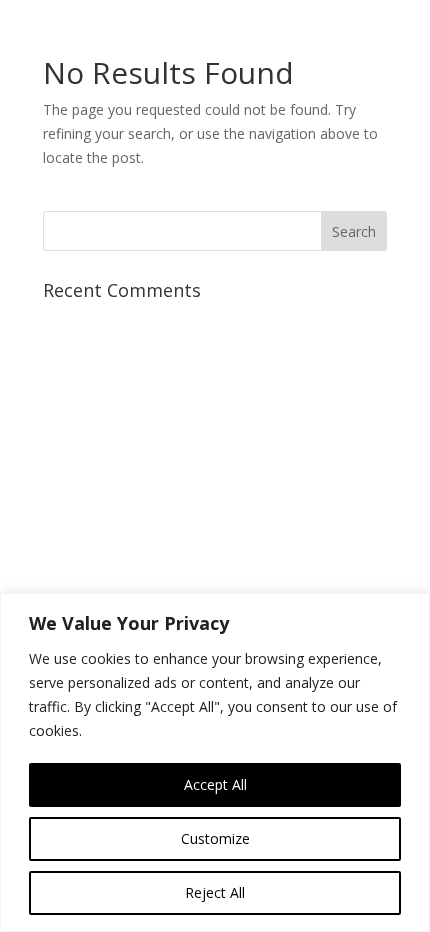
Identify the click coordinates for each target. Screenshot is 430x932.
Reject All (215, 892)
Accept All (215, 784)
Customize (215, 838)
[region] (215, 762)
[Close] (409, 610)
